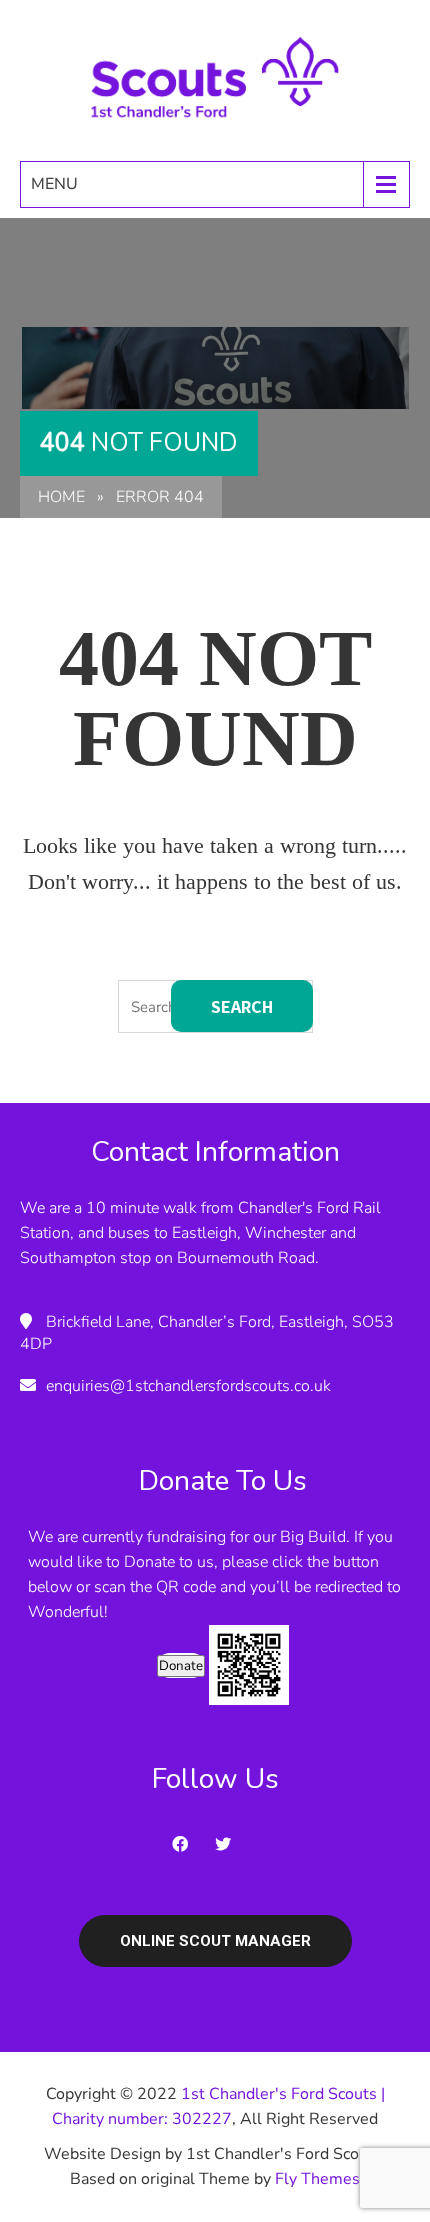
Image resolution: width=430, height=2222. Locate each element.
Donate (181, 1666)
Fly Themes (317, 2179)
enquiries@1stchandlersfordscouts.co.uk (188, 1386)
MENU (54, 184)
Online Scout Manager (215, 1941)
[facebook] (186, 1844)
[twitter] (229, 1844)
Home (61, 497)
